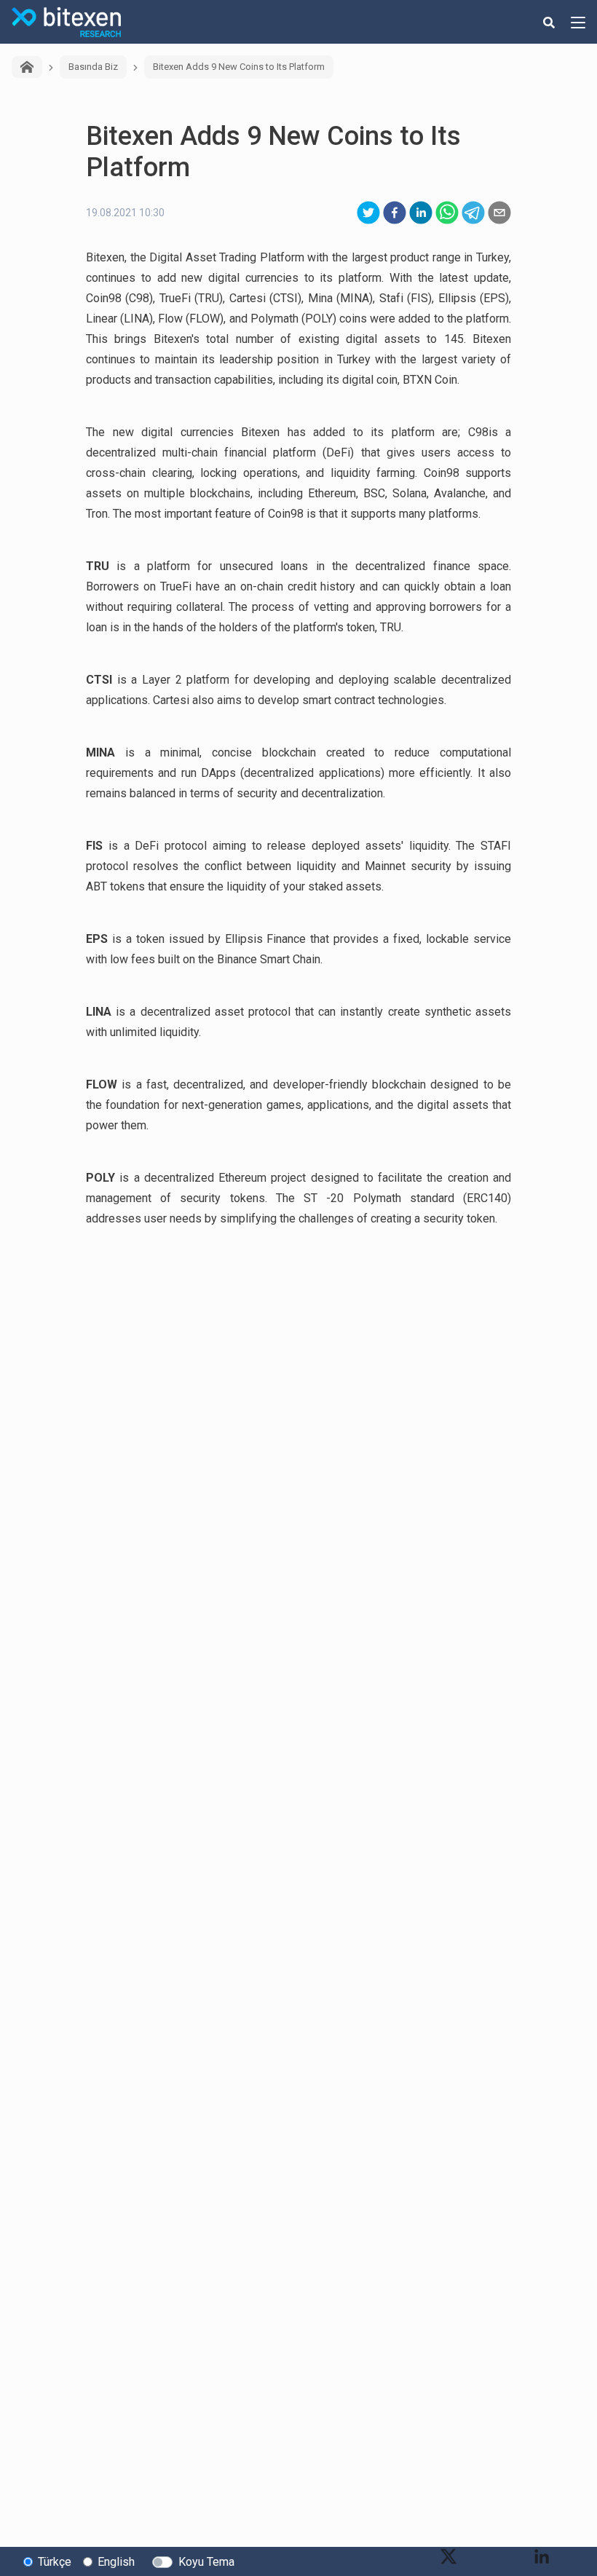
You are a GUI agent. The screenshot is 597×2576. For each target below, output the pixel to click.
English (116, 2562)
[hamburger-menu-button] (578, 22)
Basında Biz (93, 67)
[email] (499, 213)
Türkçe (55, 2562)
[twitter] (368, 213)
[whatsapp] (447, 213)
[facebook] (395, 213)
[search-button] (549, 22)
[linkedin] (421, 213)
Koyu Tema (206, 2562)
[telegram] (473, 213)
